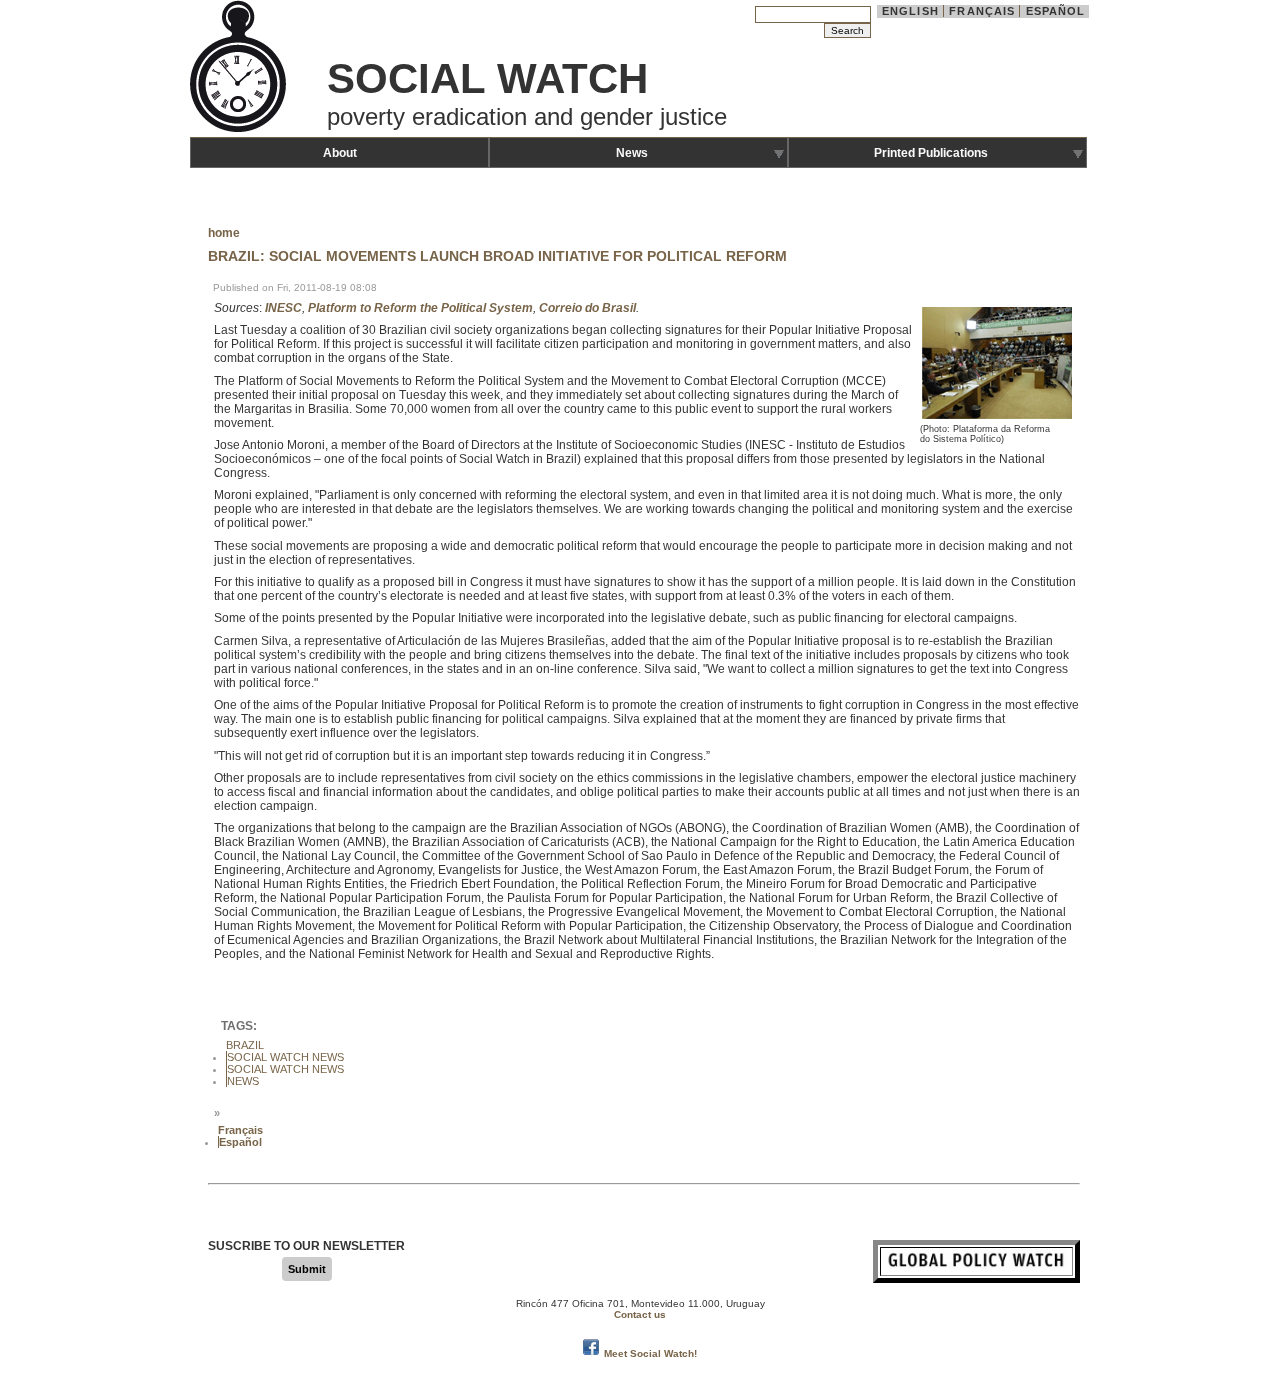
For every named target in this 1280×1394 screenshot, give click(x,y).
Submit (307, 1269)
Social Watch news (285, 1069)
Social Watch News (285, 1057)
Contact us (640, 1314)
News (632, 153)
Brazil (245, 1045)
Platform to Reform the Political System (420, 308)
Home (224, 233)
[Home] (240, 130)
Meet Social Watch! (650, 1353)
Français (982, 11)
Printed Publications (931, 153)
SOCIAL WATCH (487, 78)
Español (1056, 11)
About (340, 153)
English (910, 11)
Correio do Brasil (587, 308)
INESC (283, 308)
